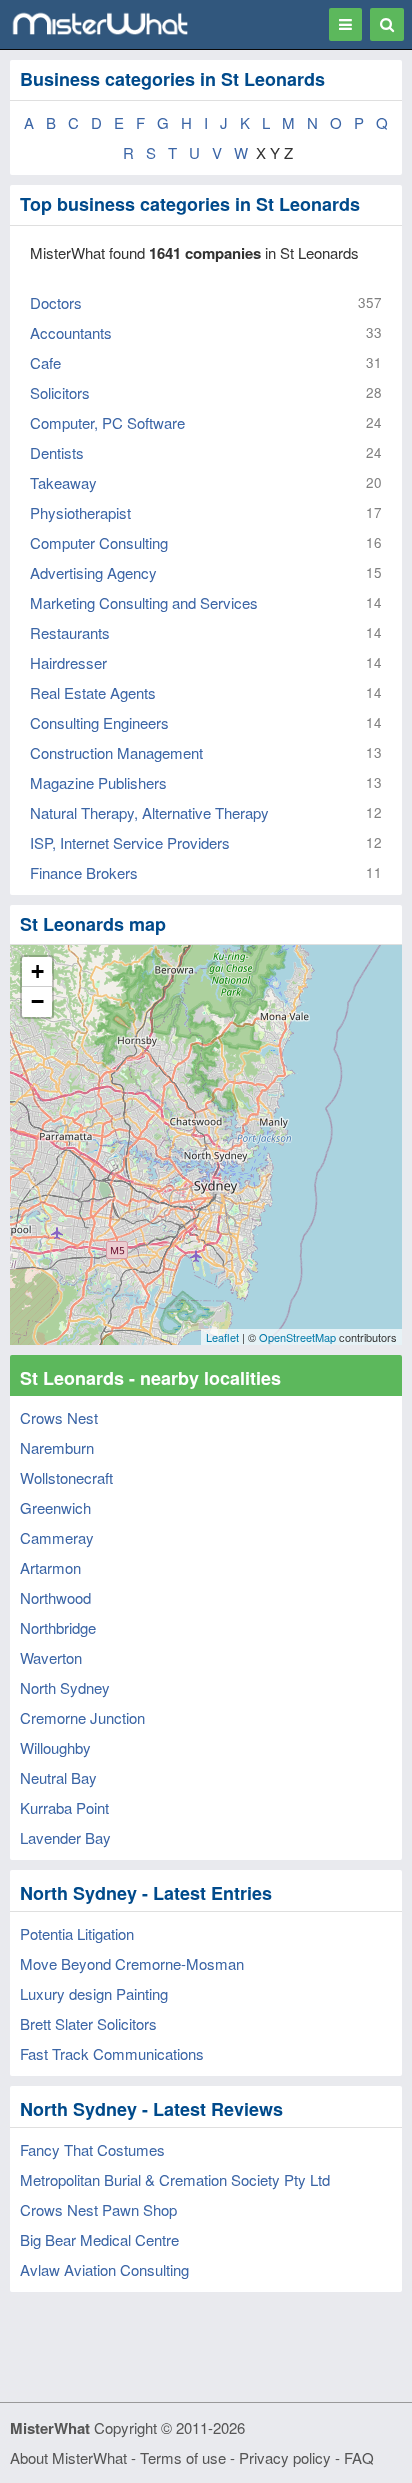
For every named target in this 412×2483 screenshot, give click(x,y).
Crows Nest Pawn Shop (98, 2209)
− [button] (37, 1001)
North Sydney (65, 1687)
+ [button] (37, 971)
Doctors (56, 302)
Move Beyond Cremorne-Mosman (132, 1963)
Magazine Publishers (98, 782)
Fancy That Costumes (92, 2149)
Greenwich (55, 1507)
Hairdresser (68, 662)
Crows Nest (59, 1417)
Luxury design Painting (94, 1993)
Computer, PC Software (107, 422)
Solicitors (60, 392)
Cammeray (57, 1537)
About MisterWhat (68, 2457)
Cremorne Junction (82, 1717)
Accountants (71, 332)
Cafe (45, 362)
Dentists (57, 452)
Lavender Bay (65, 1837)
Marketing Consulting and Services (144, 602)
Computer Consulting (99, 542)
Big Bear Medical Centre (99, 2239)
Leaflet (222, 1337)
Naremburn (57, 1447)
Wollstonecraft (66, 1477)
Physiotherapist (80, 512)
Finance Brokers (84, 872)
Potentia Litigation (77, 1933)
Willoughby (55, 1747)
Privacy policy (285, 2457)
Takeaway (63, 482)
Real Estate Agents (93, 692)
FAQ (359, 2457)
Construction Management (116, 752)
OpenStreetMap (297, 1337)
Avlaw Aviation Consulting (104, 2269)
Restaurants (70, 632)
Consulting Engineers (99, 722)
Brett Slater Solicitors (88, 2023)
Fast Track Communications (112, 2053)
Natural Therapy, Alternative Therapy (149, 812)
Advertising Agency (93, 572)
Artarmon (50, 1567)
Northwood (55, 1597)
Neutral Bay (58, 1777)
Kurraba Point (64, 1807)
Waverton (51, 1657)
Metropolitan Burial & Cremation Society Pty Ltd (175, 2179)
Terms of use (183, 2457)
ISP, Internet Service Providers (130, 842)
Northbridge (58, 1627)
